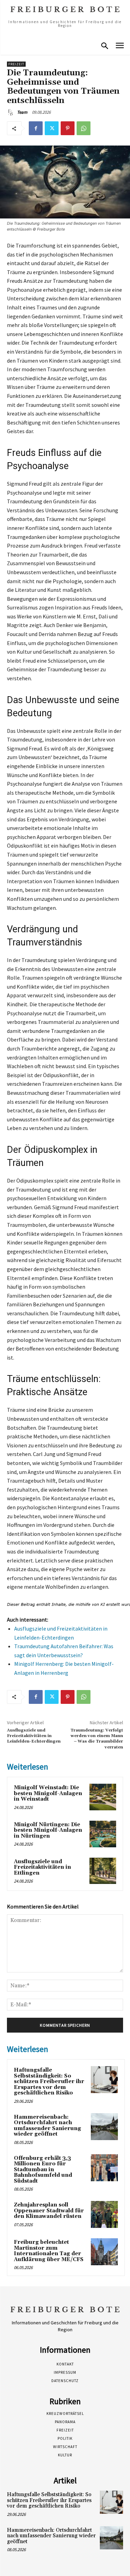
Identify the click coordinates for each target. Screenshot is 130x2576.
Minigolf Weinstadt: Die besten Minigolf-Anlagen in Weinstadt (48, 1793)
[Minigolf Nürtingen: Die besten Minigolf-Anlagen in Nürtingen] (103, 1834)
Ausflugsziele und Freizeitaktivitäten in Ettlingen (42, 1867)
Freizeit (16, 64)
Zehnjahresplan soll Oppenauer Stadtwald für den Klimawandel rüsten (49, 2211)
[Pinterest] (68, 128)
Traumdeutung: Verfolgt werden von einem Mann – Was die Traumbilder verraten (97, 1739)
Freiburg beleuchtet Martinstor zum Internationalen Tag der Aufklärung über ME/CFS (49, 2251)
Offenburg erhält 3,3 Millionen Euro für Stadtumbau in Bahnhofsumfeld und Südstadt (43, 2170)
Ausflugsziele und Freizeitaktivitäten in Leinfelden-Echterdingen (34, 1736)
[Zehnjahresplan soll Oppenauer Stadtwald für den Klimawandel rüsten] (104, 2214)
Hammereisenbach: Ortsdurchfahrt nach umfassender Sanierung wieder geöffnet (47, 2126)
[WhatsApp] (84, 128)
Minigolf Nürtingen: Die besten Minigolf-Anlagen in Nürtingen (48, 1830)
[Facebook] (36, 128)
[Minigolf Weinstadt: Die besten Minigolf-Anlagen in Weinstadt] (103, 1797)
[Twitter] (52, 128)
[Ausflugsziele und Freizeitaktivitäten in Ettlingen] (103, 1871)
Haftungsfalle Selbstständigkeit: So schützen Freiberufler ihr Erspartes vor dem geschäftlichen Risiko (49, 2082)
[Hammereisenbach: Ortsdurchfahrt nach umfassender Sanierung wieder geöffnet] (104, 2127)
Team (22, 112)
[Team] (11, 112)
